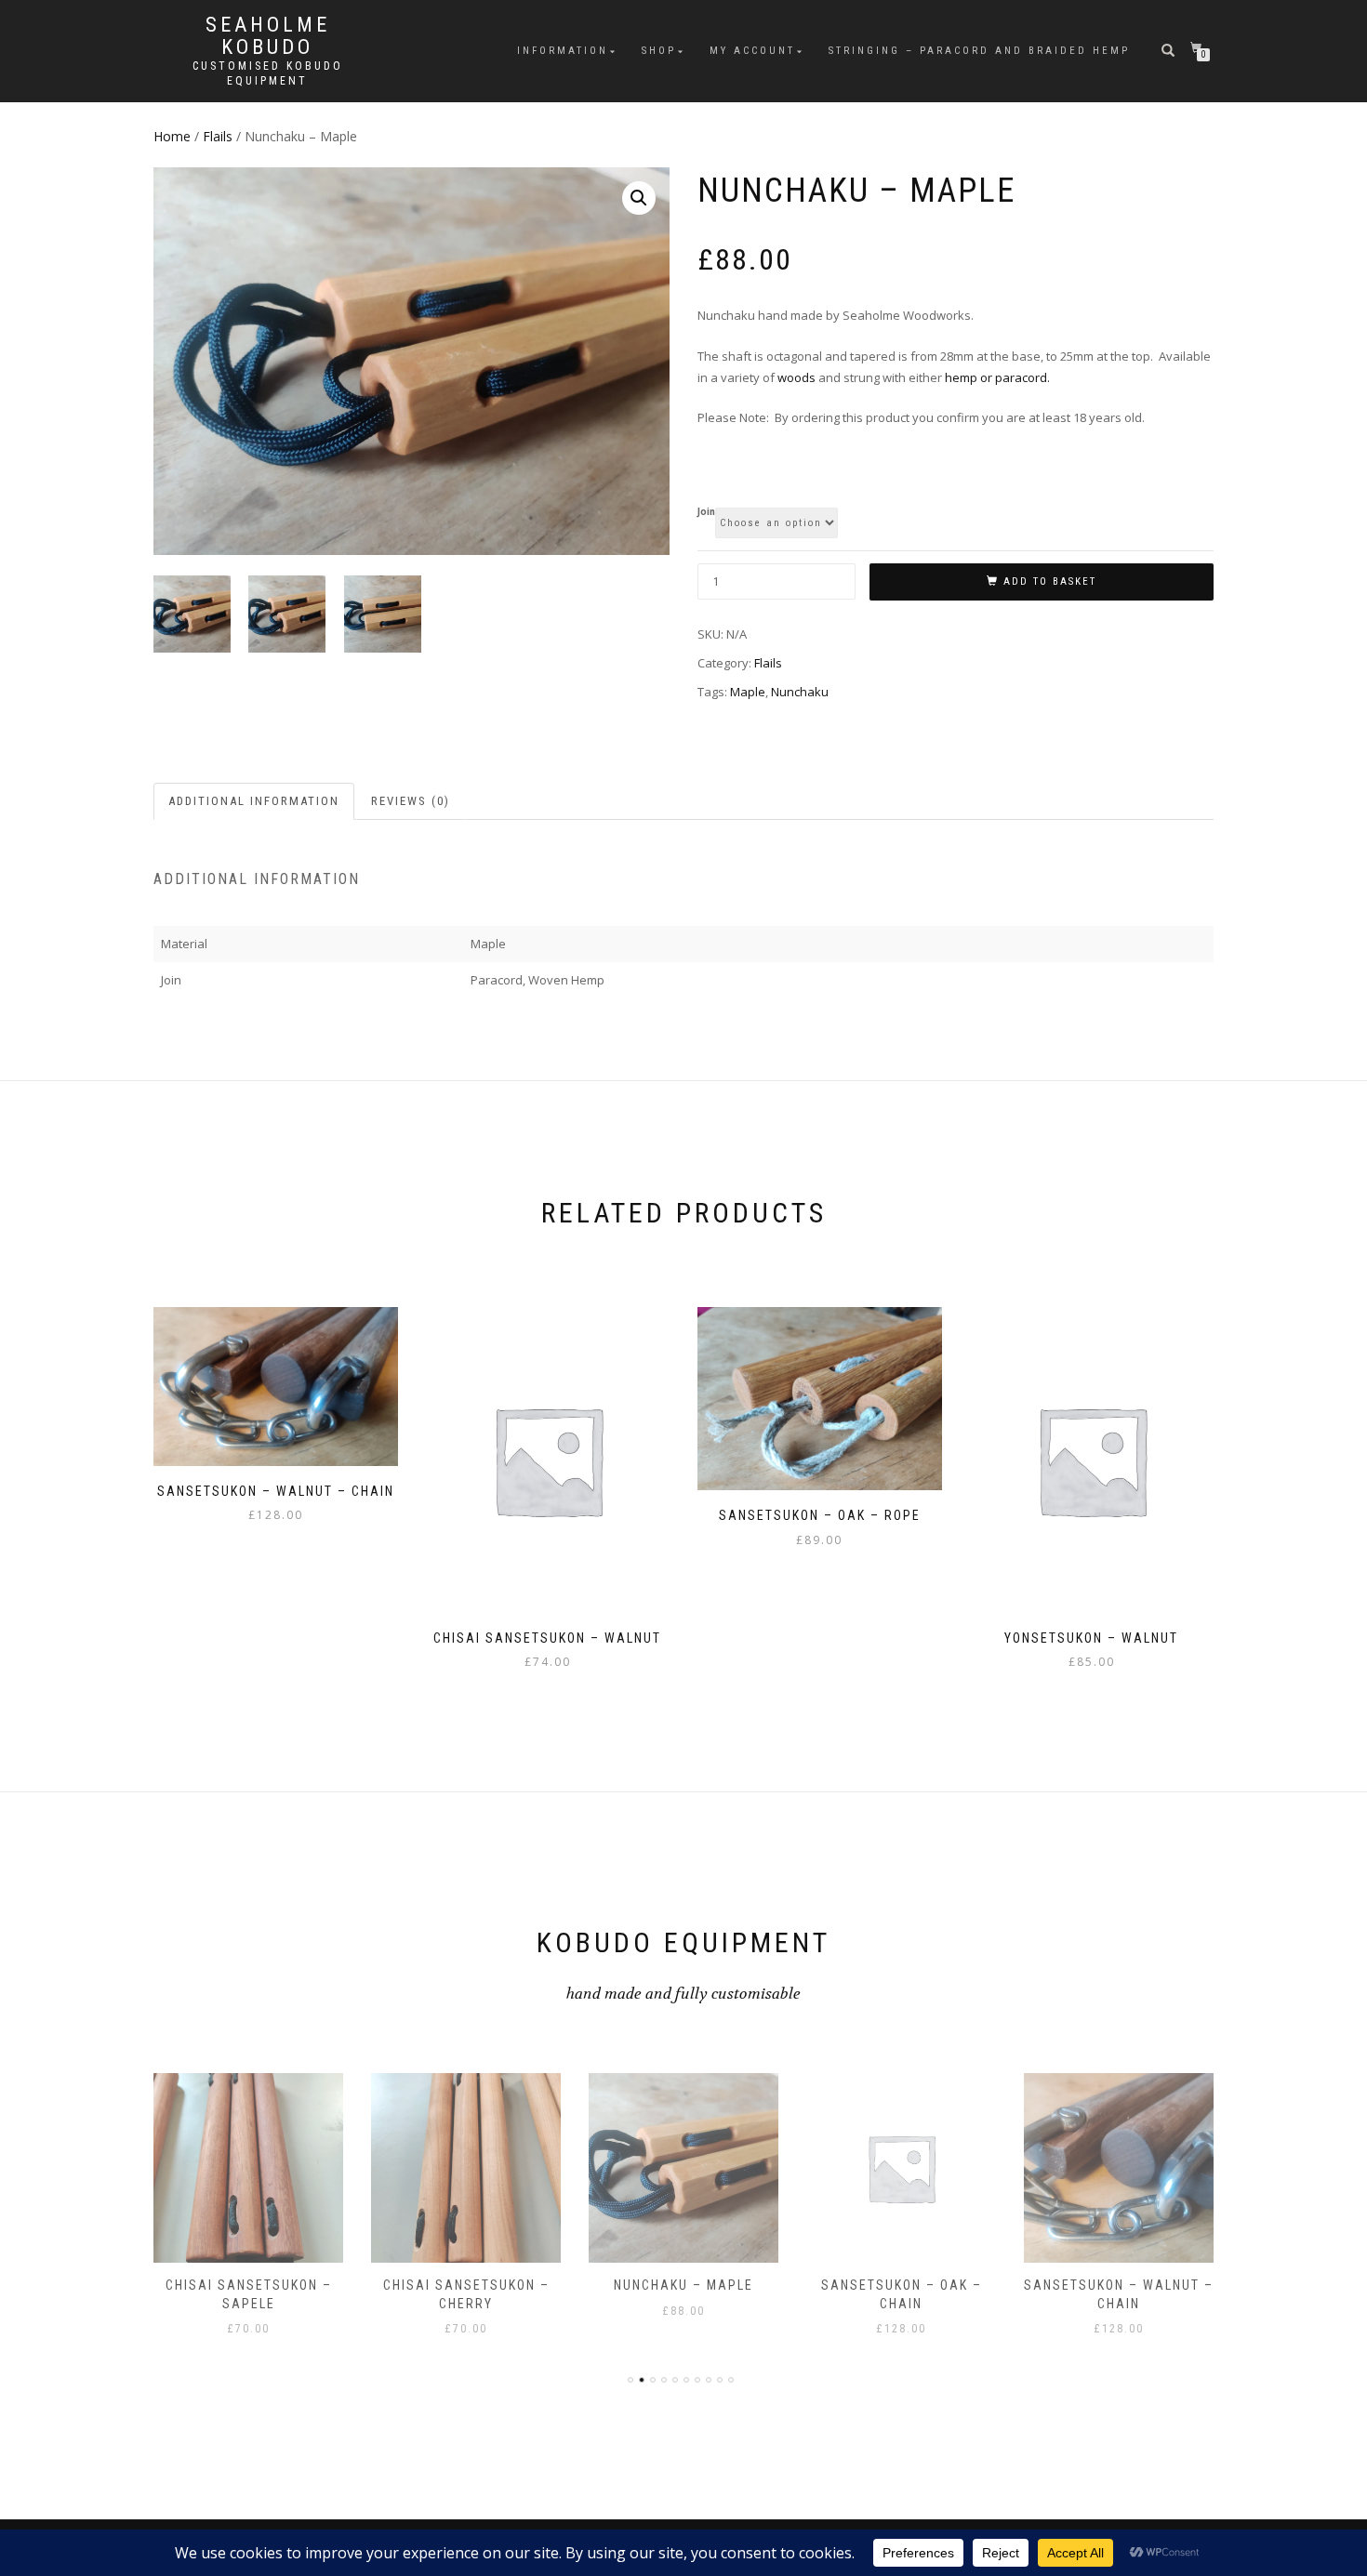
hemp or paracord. (997, 377)
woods (796, 377)
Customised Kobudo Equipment (268, 73)
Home (172, 136)
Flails (218, 136)
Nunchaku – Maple (683, 2285)
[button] (639, 198)
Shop (659, 51)
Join (706, 512)
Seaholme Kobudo (268, 36)
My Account (752, 51)
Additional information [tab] (254, 801)
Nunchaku (800, 692)
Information (563, 51)
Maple (748, 692)
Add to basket (1050, 581)
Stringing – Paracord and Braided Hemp (979, 51)
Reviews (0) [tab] (411, 801)
